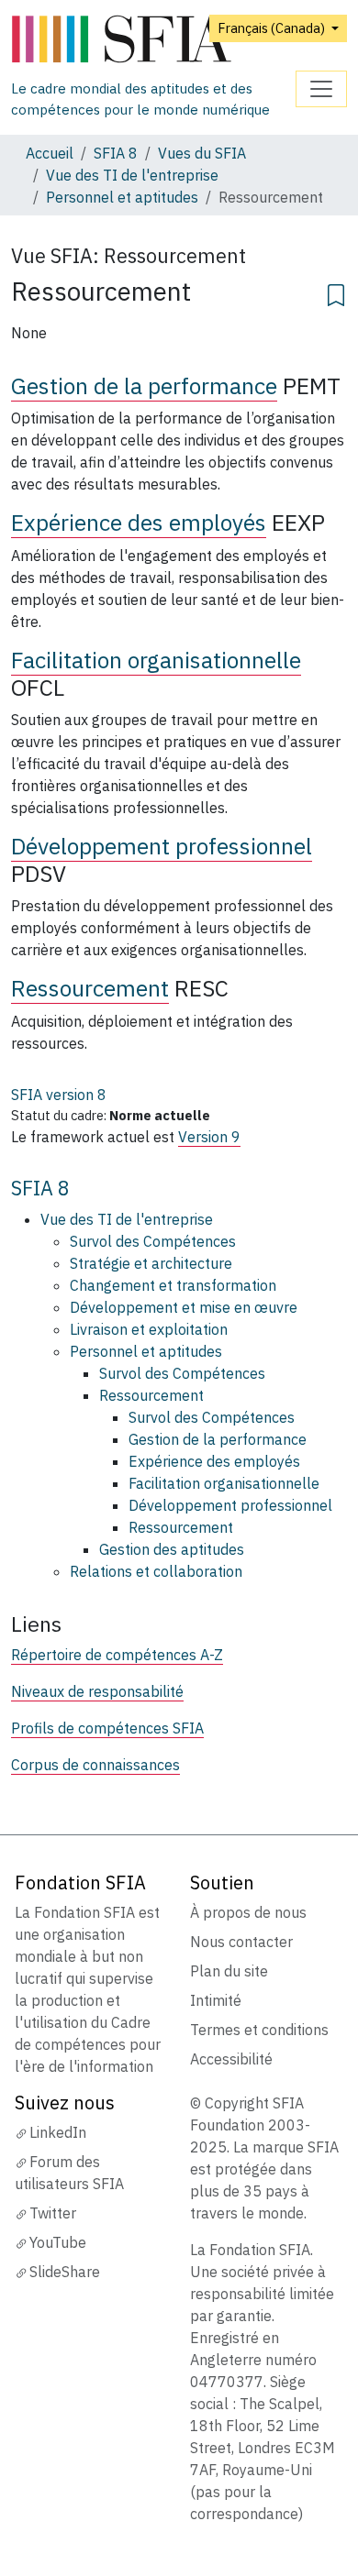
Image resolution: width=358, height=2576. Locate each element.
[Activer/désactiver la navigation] (321, 89)
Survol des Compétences (153, 1241)
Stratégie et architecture (151, 1263)
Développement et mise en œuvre (184, 1307)
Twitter (53, 2213)
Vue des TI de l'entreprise (132, 175)
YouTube (58, 2242)
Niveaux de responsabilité (97, 1691)
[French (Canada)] (153, 40)
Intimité (216, 2000)
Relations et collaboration (156, 1571)
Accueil (50, 153)
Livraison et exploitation (149, 1329)
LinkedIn (58, 2132)
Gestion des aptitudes (172, 1549)
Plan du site (229, 1971)
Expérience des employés (139, 523)
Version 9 (209, 1137)
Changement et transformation (173, 1285)
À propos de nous (248, 1912)
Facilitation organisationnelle (156, 660)
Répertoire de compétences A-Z (117, 1655)
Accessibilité (231, 2059)
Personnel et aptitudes (122, 197)
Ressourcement (90, 988)
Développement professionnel (162, 846)
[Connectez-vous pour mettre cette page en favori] (336, 292)
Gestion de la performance (144, 386)
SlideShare (65, 2272)
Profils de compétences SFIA (107, 1728)
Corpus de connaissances (95, 1765)
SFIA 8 (116, 153)
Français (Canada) (273, 28)
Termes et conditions (259, 2030)
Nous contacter (241, 1942)
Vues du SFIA (202, 153)
